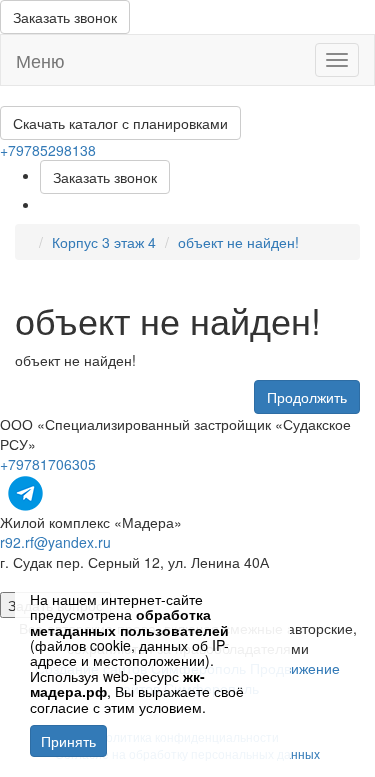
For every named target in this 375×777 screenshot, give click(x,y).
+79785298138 (48, 150)
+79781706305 (48, 464)
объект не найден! (238, 242)
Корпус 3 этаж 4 (104, 242)
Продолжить (307, 397)
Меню (40, 60)
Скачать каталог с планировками (120, 123)
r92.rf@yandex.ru (55, 542)
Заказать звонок (65, 17)
